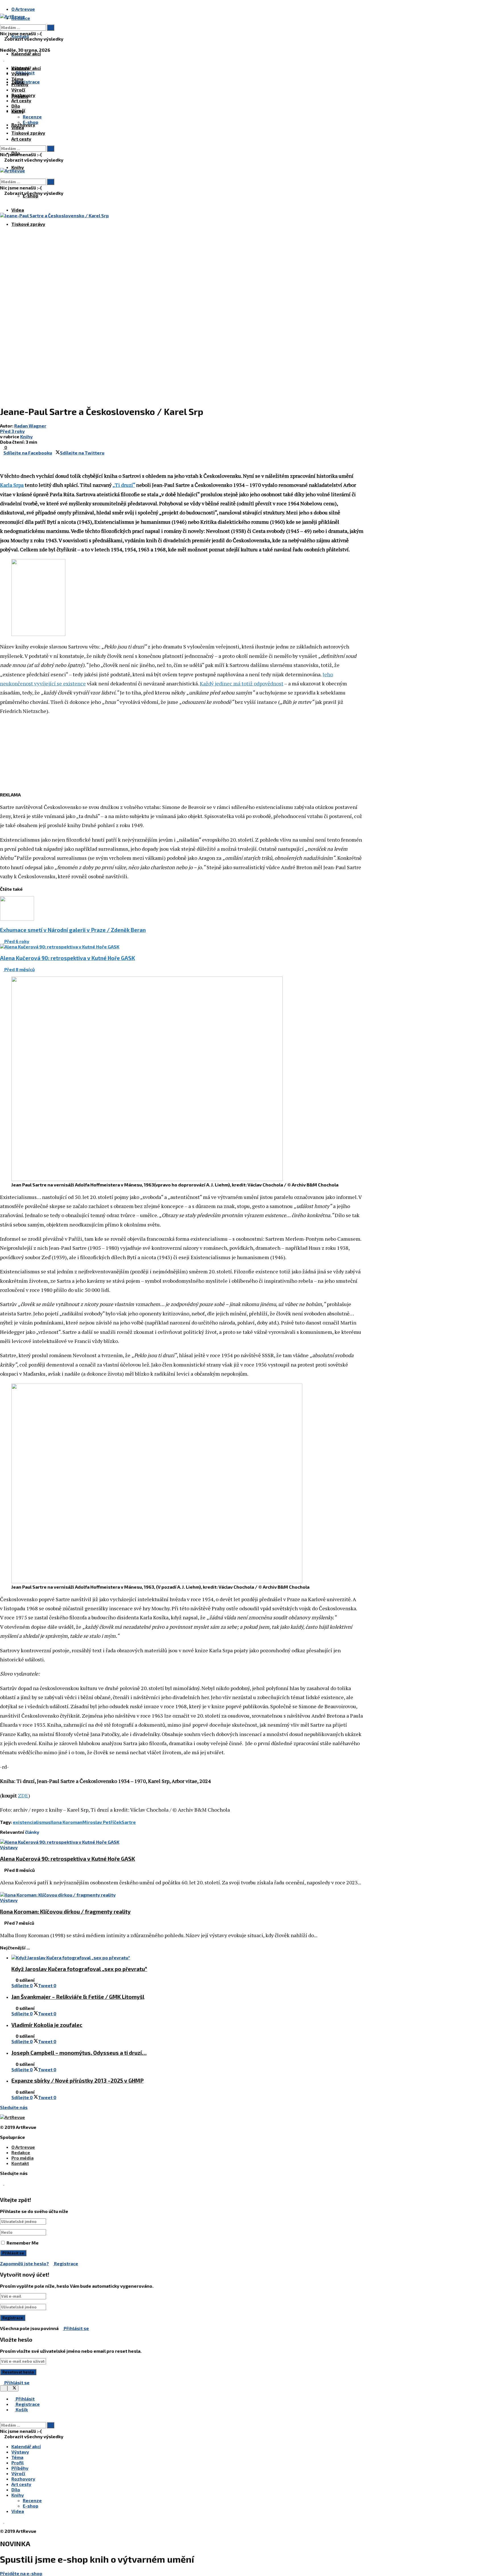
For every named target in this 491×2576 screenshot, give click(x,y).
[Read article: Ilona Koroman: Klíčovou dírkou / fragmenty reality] (182, 1895)
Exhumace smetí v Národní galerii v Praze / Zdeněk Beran (73, 930)
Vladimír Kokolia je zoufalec (47, 2025)
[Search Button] (2, 22)
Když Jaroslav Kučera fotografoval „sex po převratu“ (79, 1969)
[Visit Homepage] (13, 16)
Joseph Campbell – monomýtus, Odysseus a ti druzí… (79, 2053)
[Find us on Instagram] (6, 59)
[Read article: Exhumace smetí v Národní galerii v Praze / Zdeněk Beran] (182, 909)
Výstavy (20, 73)
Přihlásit (25, 2399)
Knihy (18, 167)
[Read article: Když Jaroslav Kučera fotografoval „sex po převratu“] (188, 1957)
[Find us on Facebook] (2, 59)
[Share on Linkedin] (2, 458)
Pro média (22, 2158)
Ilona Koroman (66, 1822)
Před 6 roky (16, 941)
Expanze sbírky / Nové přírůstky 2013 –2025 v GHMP (77, 2080)
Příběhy (20, 84)
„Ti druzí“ (124, 485)
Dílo (16, 106)
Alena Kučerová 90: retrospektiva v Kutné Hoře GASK (67, 958)
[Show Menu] (2, 165)
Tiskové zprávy (28, 224)
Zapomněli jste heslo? (24, 2263)
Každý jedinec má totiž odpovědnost (242, 683)
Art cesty (21, 139)
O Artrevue (23, 9)
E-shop (31, 122)
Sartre (129, 1822)
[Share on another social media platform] (2, 463)
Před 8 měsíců (19, 969)
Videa (18, 210)
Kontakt (20, 2163)
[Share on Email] (5, 458)
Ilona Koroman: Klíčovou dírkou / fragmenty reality (65, 1911)
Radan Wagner (30, 426)
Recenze (32, 117)
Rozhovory (23, 95)
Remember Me (23, 2243)
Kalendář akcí (26, 54)
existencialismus (32, 1822)
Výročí (18, 90)
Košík (21, 2409)
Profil (17, 2463)
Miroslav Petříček (102, 1822)
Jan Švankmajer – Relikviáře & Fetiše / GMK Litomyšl (78, 1997)
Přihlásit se (76, 2328)
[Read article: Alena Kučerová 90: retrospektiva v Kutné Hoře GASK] (182, 947)
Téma (17, 79)
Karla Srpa (12, 485)
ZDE (23, 1795)
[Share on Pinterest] (106, 453)
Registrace (66, 2263)
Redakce (21, 2152)
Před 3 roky (12, 431)
